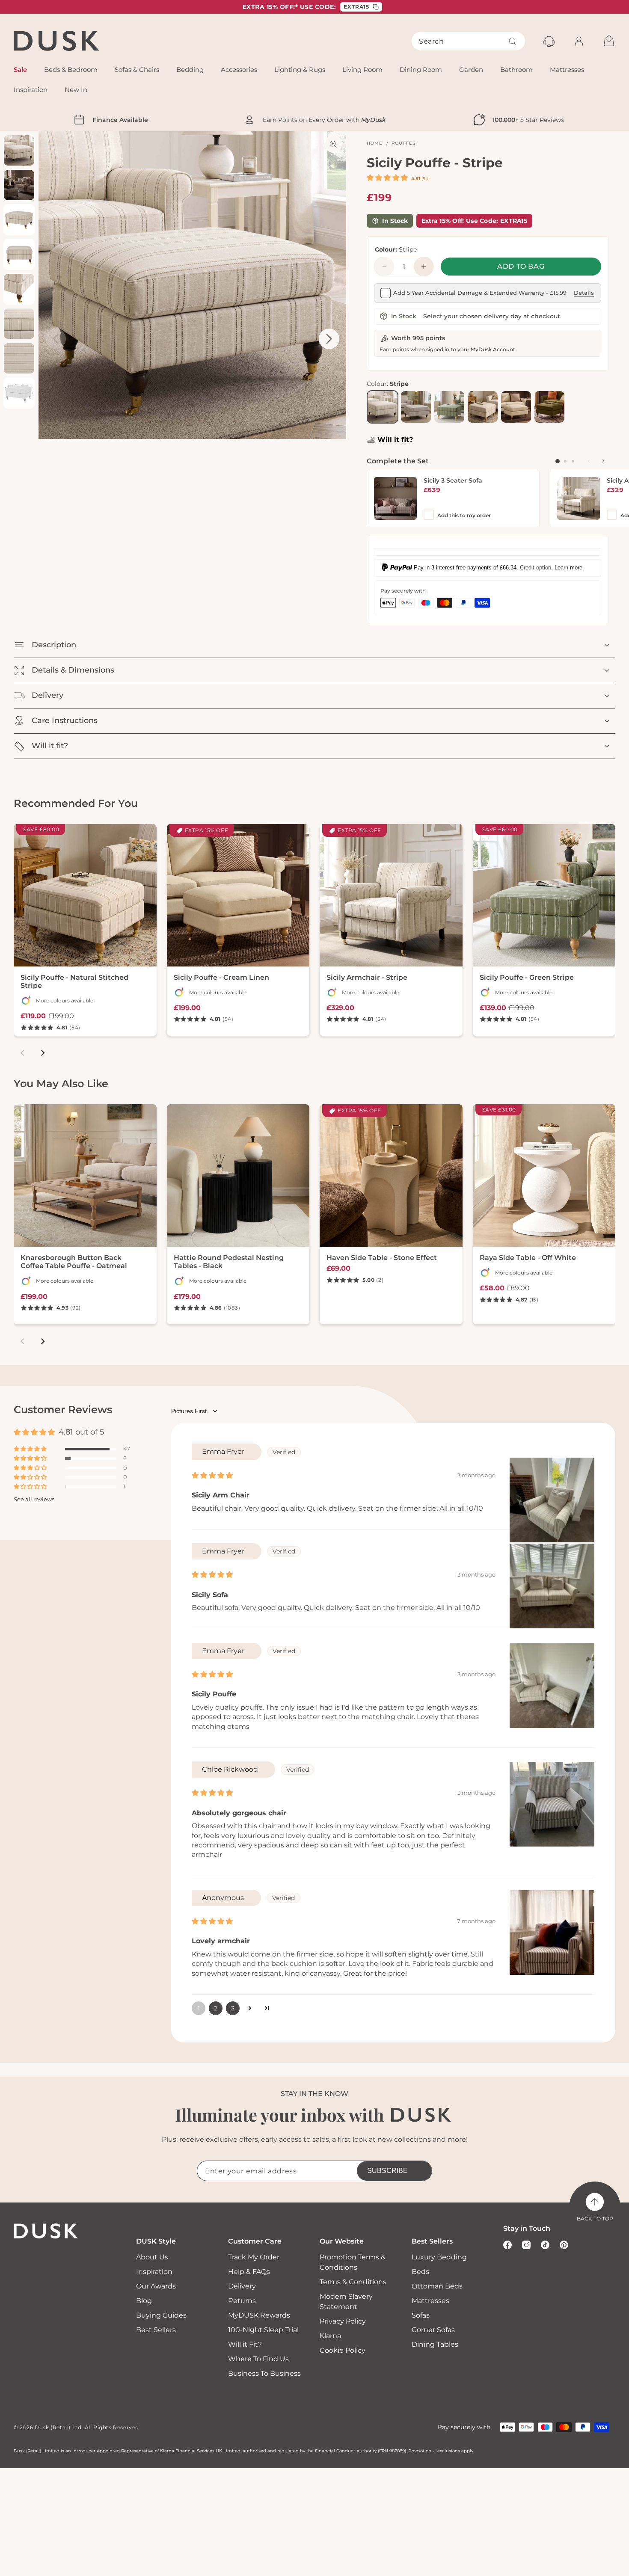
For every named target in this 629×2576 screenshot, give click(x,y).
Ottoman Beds (437, 2286)
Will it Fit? (245, 2344)
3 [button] (233, 2008)
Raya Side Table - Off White (528, 1258)
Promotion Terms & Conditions (353, 2262)
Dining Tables (435, 2344)
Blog (144, 2301)
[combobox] (468, 41)
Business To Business (264, 2373)
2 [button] (216, 2008)
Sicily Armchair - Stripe (367, 977)
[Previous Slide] (56, 339)
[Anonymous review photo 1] (552, 1933)
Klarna (330, 2336)
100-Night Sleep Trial (263, 2330)
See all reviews (34, 1500)
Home (375, 143)
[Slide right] (603, 461)
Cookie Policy (343, 2350)
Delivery (242, 2286)
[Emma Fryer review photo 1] (552, 1500)
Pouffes (404, 143)
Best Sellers (156, 2330)
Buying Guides (161, 2315)
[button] (388, 178)
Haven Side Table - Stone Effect (382, 1258)
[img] (212, 1475)
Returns (242, 2301)
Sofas (421, 2315)
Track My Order (254, 2257)
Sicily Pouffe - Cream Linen (221, 977)
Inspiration (154, 2272)
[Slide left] (589, 461)
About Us (152, 2257)
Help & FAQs (249, 2272)
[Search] (513, 41)
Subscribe (387, 2171)
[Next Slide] (329, 339)
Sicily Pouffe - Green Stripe (527, 977)
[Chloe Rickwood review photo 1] (552, 1804)
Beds (420, 2272)
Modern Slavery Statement (346, 2302)
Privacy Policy (343, 2321)
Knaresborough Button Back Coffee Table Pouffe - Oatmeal (74, 1262)
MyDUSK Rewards (259, 2315)
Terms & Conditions (353, 2282)
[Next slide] (43, 1053)
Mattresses (430, 2301)
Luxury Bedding (439, 2257)
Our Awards (156, 2286)
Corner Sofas (433, 2330)
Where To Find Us (258, 2359)
